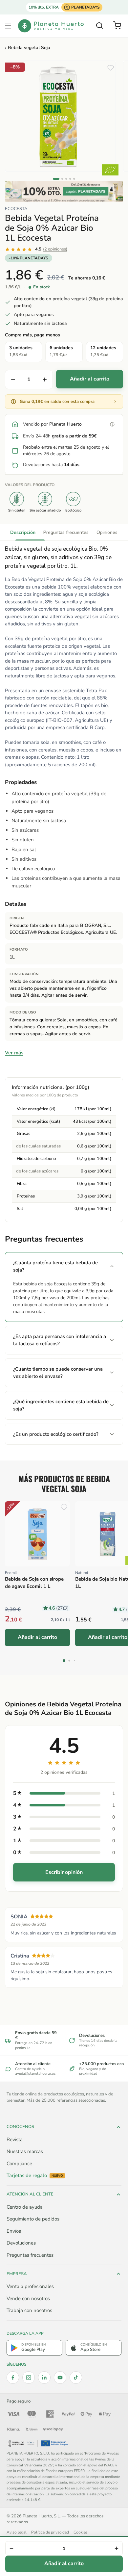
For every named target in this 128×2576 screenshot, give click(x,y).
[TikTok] (76, 2378)
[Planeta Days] (64, 192)
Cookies (81, 2532)
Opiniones (107, 532)
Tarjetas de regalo (35, 2176)
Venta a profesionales (30, 2286)
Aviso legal (17, 2532)
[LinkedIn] (44, 2378)
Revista (15, 2140)
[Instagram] (29, 2378)
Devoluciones (21, 2243)
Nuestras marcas (25, 2151)
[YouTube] (60, 2378)
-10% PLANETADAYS (29, 258)
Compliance (19, 2164)
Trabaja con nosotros (29, 2310)
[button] (8, 26)
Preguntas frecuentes (66, 532)
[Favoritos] (111, 68)
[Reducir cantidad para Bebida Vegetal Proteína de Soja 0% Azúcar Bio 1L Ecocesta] (13, 380)
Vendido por (52, 424)
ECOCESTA (16, 209)
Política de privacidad (50, 2532)
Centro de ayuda (28, 2069)
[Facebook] (13, 2378)
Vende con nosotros (28, 2299)
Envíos (14, 2231)
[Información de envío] (112, 424)
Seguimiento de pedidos (33, 2219)
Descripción (23, 532)
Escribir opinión (64, 1872)
